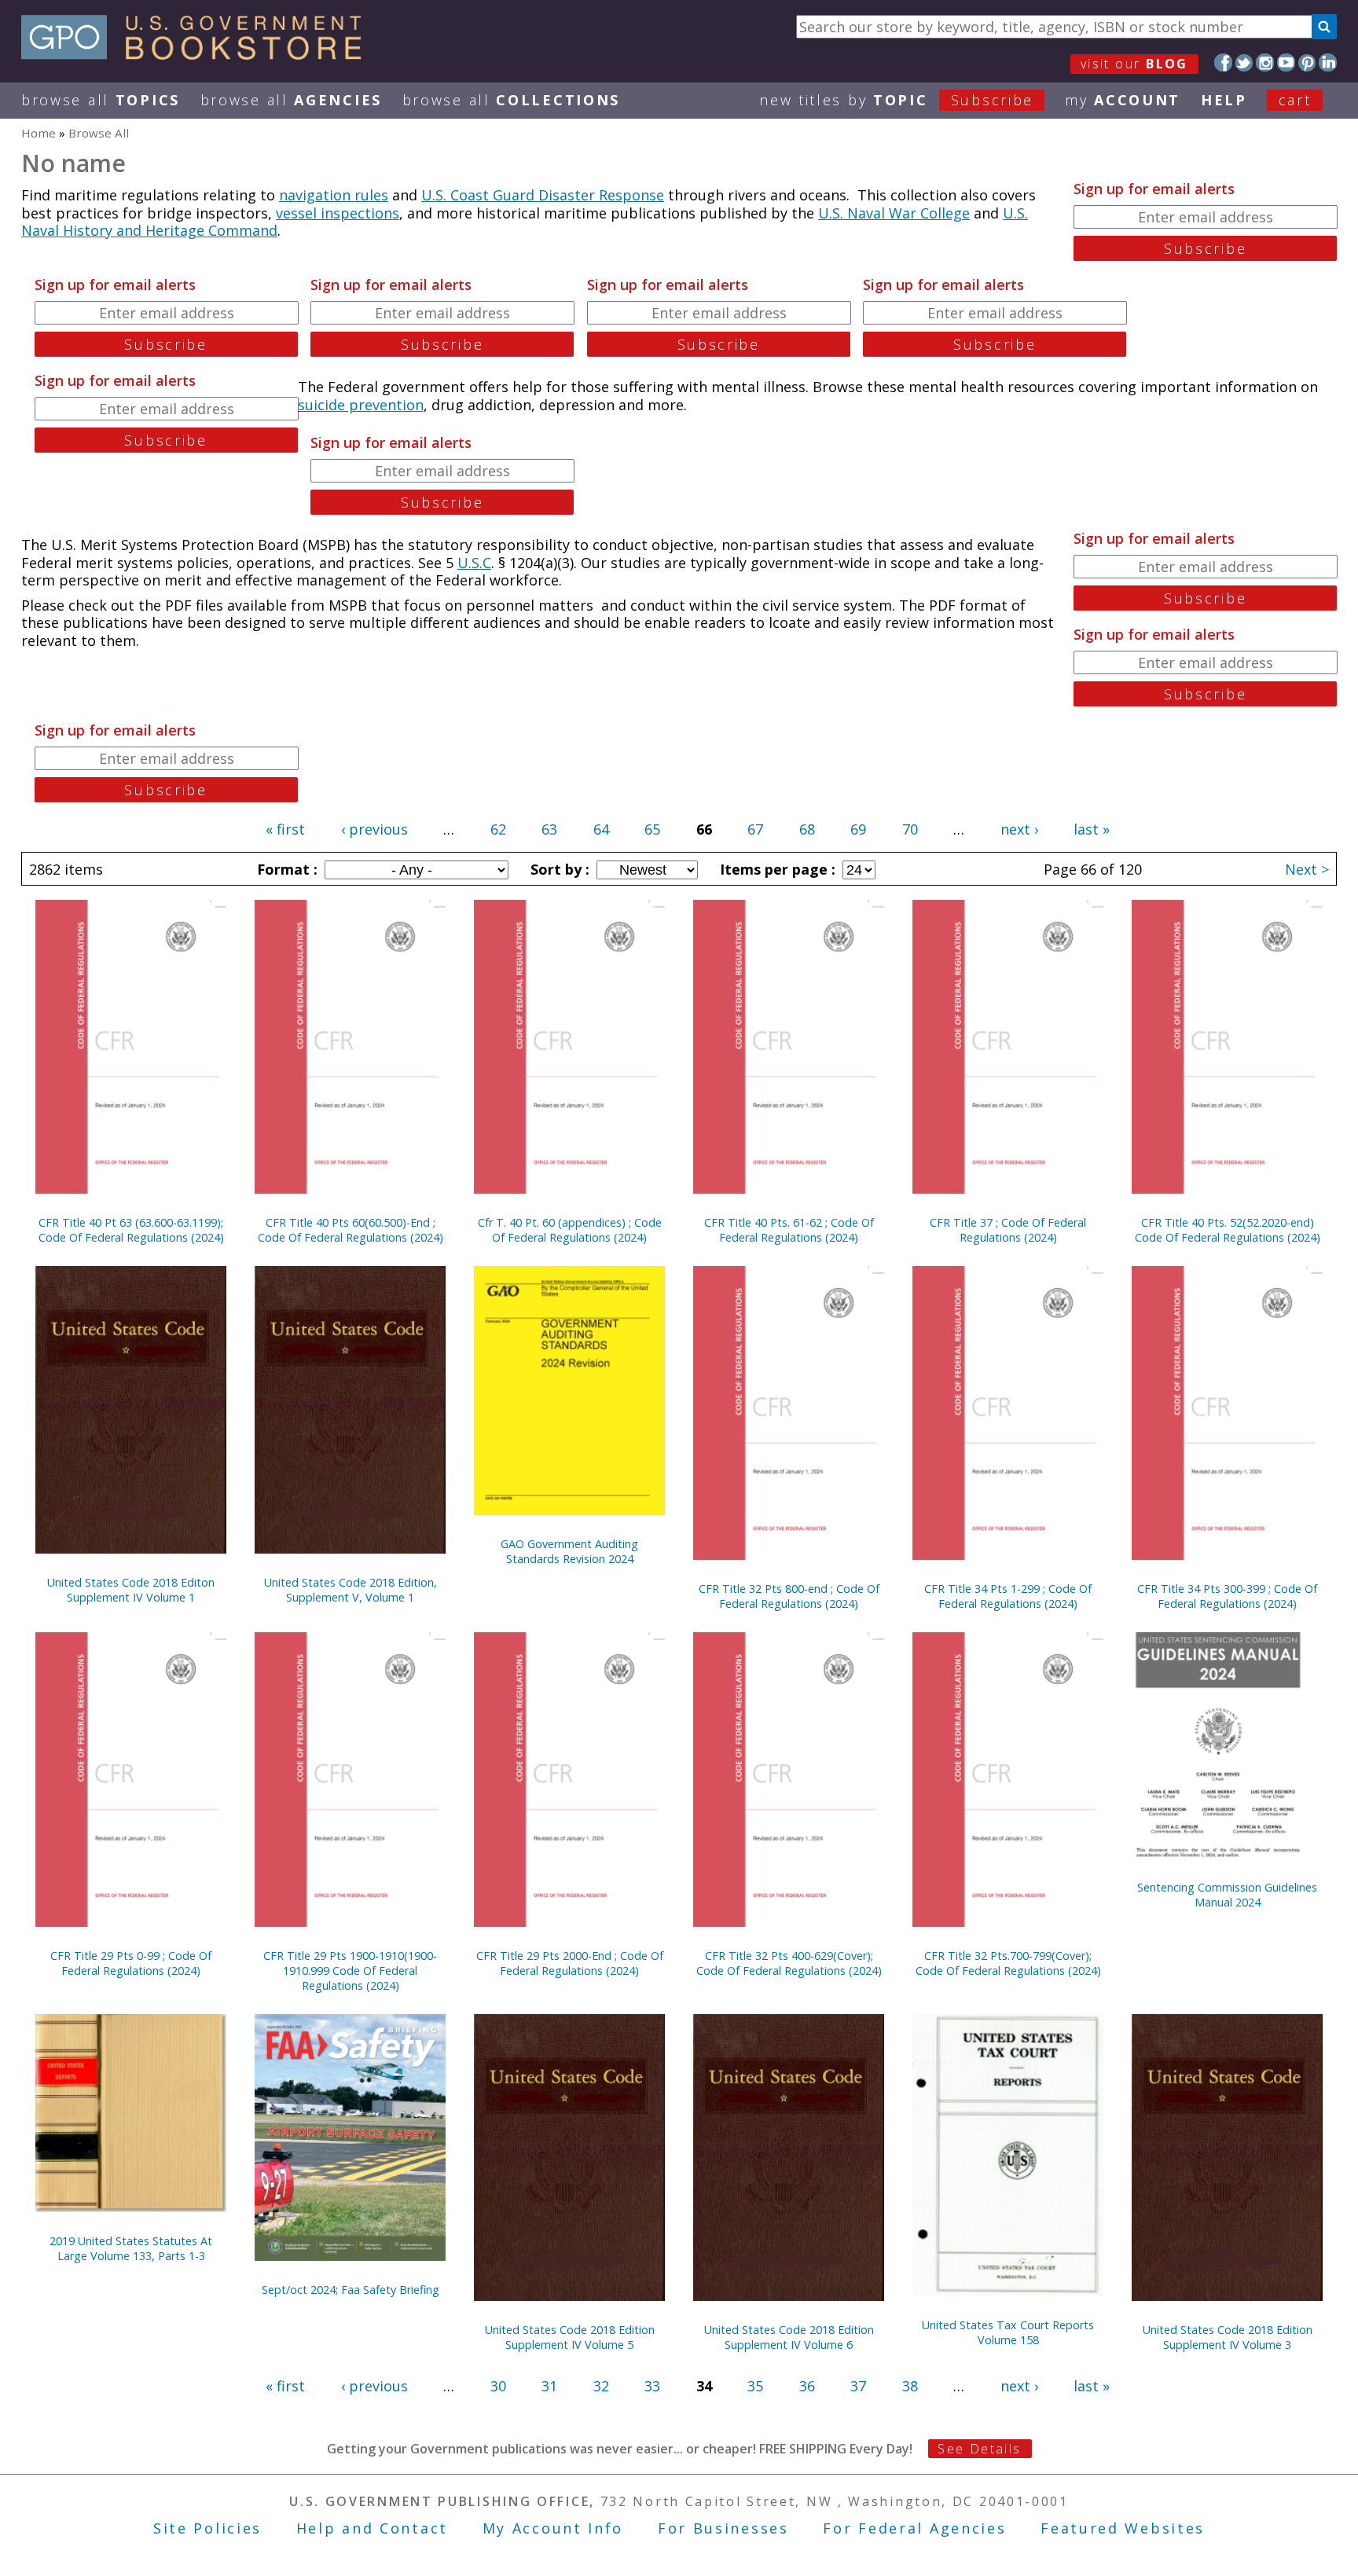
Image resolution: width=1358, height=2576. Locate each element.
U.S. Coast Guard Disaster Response (543, 195)
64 (601, 829)
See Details (979, 2449)
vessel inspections (338, 213)
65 (652, 829)
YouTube (1286, 62)
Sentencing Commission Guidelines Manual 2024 (1227, 1895)
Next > (1307, 869)
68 (807, 829)
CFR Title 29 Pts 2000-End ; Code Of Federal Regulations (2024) (570, 1963)
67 (755, 829)
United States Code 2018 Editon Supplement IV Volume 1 (131, 1590)
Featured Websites (1123, 2528)
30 (498, 2386)
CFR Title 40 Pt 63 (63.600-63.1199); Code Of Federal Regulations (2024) (131, 1230)
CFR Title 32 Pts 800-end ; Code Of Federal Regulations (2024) (789, 1596)
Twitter (1244, 62)
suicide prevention (361, 405)
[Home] (198, 54)
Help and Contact (372, 2528)
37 (858, 2386)
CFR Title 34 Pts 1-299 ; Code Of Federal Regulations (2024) (1008, 1596)
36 (807, 2386)
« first (285, 829)
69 (858, 829)
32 (601, 2386)
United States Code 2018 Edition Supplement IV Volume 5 (570, 2337)
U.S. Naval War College (894, 213)
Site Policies (207, 2528)
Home (39, 133)
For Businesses (723, 2528)
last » (1092, 829)
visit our (1134, 64)
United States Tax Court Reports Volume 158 (1008, 2332)
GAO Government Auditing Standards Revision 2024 (569, 1551)
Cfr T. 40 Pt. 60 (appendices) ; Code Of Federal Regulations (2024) (570, 1230)
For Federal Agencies (914, 2528)
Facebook (1223, 62)
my (1123, 100)
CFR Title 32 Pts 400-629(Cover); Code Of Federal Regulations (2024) (789, 1963)
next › (1019, 829)
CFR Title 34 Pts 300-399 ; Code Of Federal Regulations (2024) (1227, 1596)
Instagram (1265, 62)
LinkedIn (1328, 62)
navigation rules (334, 195)
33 (652, 2386)
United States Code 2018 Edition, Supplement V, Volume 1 (351, 1590)
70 (910, 829)
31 (549, 2386)
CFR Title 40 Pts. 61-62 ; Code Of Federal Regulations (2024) (789, 1230)
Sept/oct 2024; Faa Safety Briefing (351, 2290)
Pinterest (1307, 62)
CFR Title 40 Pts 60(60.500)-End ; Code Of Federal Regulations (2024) (351, 1230)
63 (549, 829)
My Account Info (553, 2528)
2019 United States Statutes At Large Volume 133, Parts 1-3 (131, 2248)
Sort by (558, 869)
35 (755, 2386)
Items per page (776, 869)
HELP (1224, 100)
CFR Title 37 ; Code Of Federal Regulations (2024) (1008, 1230)
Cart (1295, 100)
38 (910, 2386)
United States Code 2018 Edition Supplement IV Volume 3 (1228, 2337)
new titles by (896, 100)
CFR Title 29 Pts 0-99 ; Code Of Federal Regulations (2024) (131, 1963)
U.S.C (474, 563)
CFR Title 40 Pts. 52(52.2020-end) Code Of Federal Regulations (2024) (1228, 1230)
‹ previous (374, 829)
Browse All (101, 100)
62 (498, 829)
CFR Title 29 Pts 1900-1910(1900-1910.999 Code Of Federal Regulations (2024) (350, 1971)
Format (285, 869)
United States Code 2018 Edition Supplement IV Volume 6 (789, 2337)
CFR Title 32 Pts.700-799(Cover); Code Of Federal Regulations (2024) (1008, 1963)
